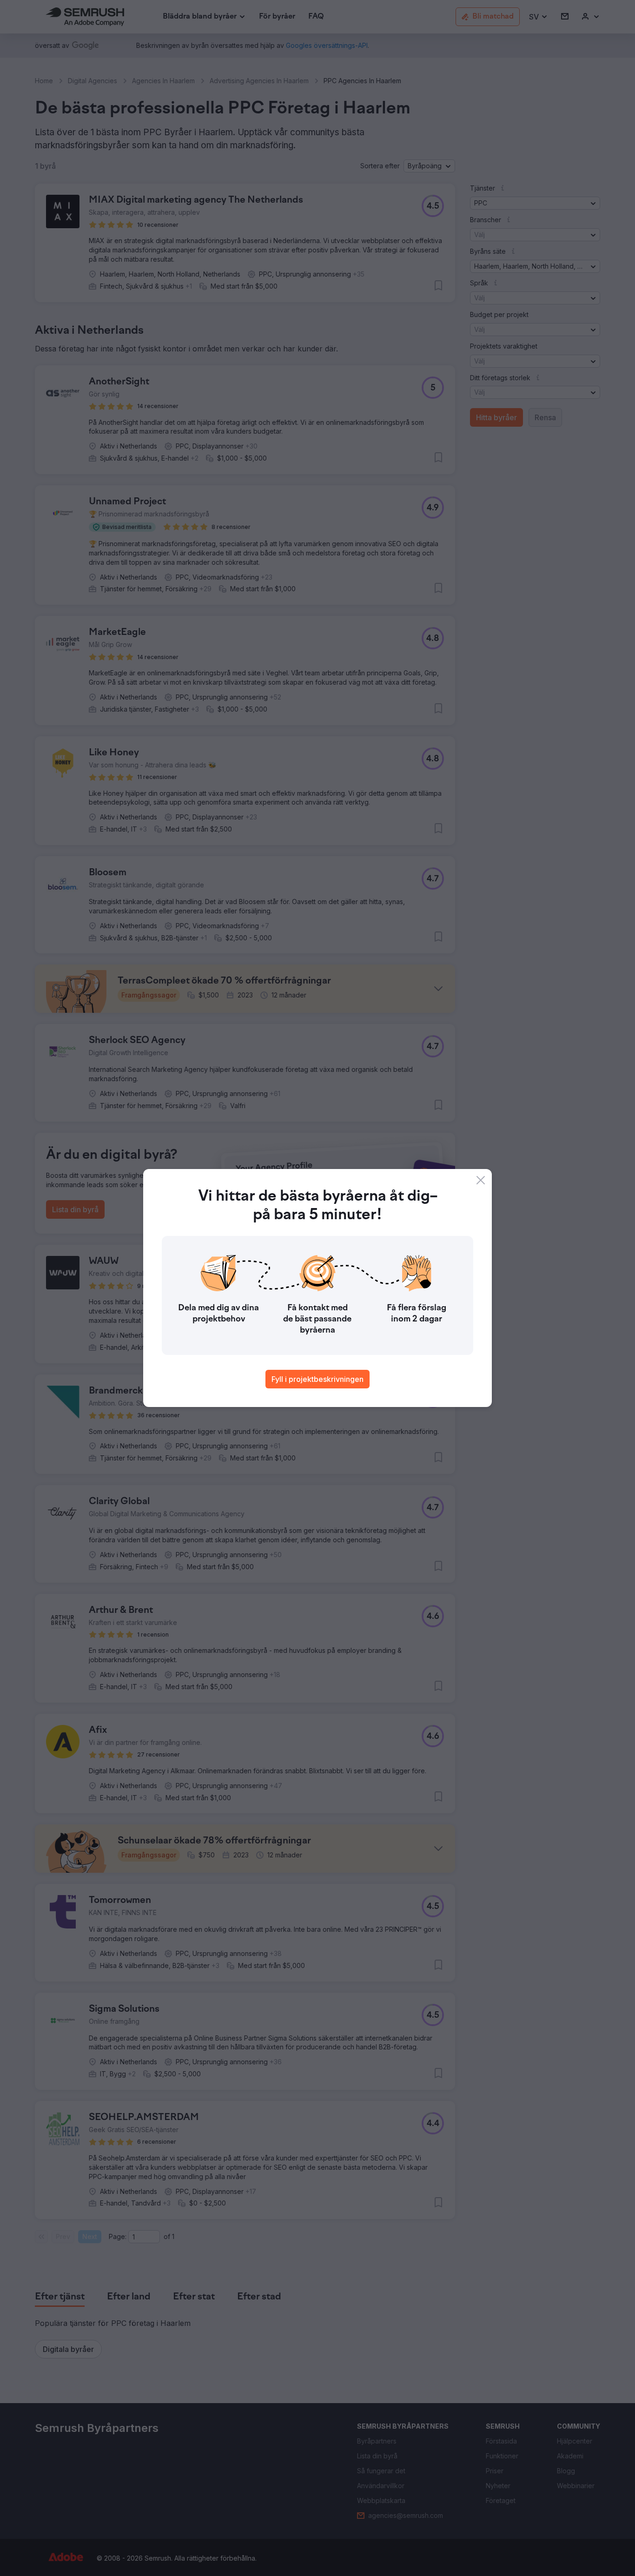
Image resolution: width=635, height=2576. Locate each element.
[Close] (481, 1180)
